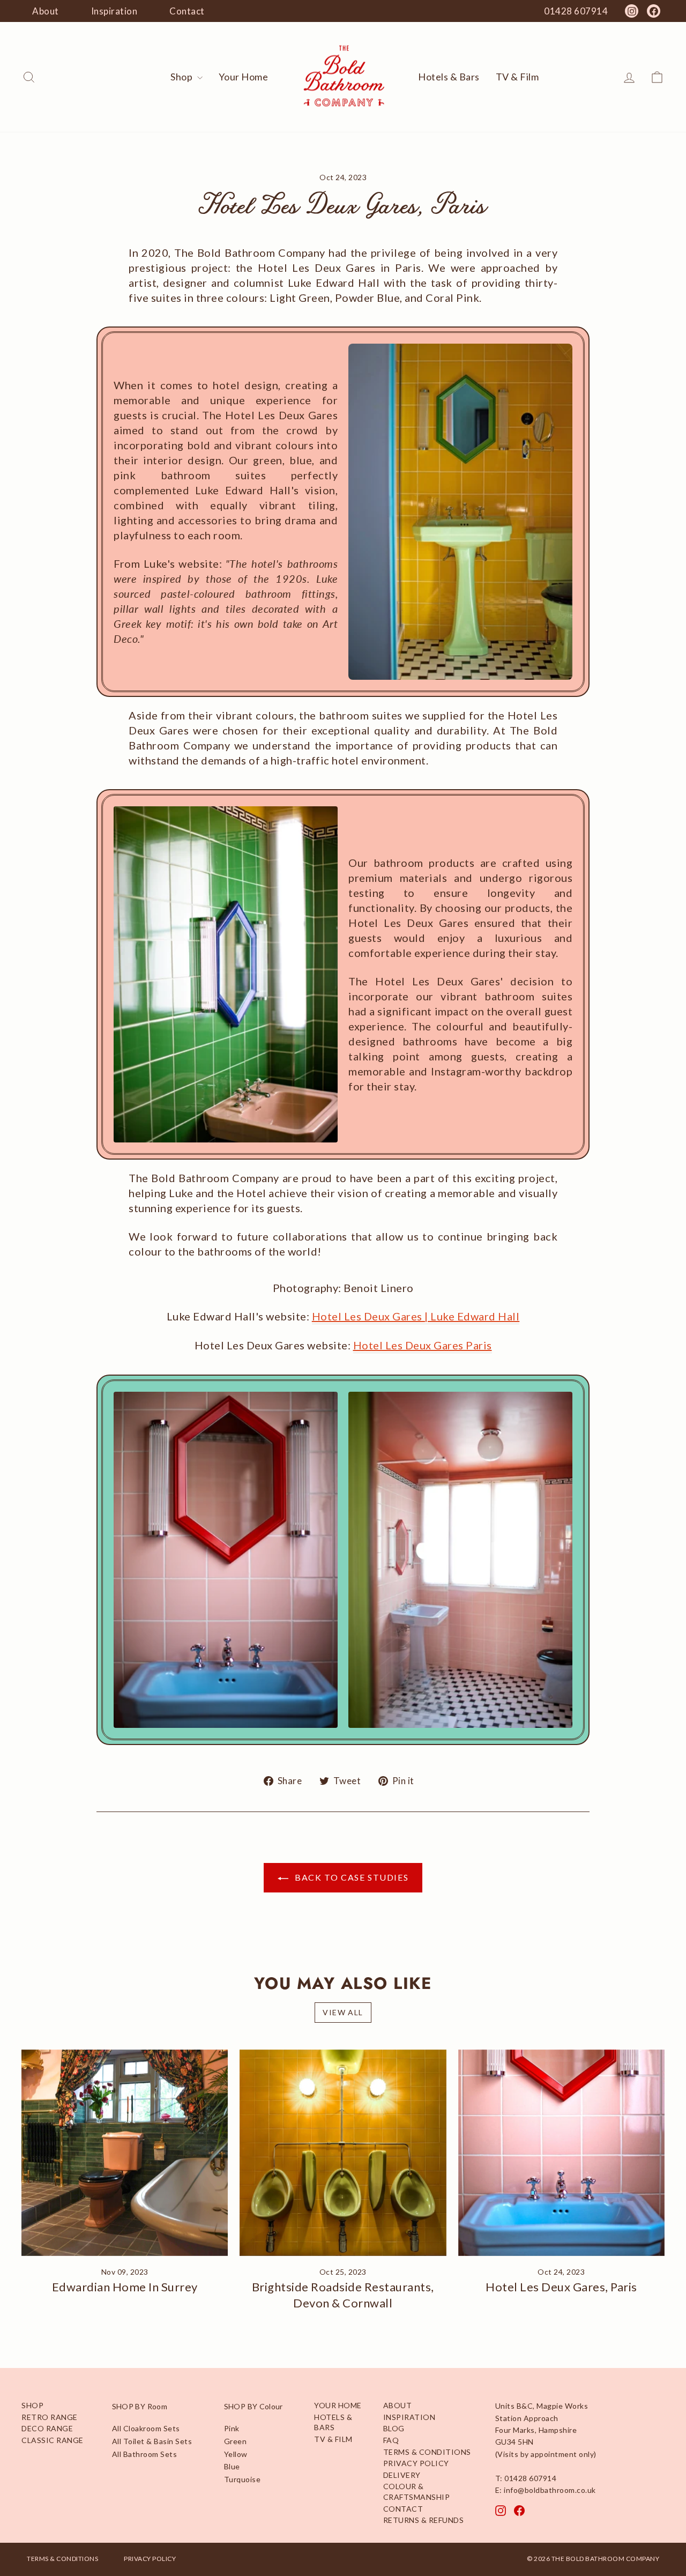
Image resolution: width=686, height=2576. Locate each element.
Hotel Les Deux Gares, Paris (561, 2287)
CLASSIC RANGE (53, 2440)
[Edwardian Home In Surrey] (125, 2153)
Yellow (236, 2454)
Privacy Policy (150, 2559)
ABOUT (398, 2405)
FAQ (391, 2440)
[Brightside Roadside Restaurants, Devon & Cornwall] (343, 2153)
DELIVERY (402, 2475)
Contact (187, 11)
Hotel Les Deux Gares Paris (423, 1345)
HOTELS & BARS (333, 2422)
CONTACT (403, 2509)
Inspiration (114, 11)
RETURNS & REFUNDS (424, 2520)
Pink (232, 2428)
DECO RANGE (47, 2428)
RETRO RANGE (50, 2417)
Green (236, 2441)
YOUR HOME (338, 2405)
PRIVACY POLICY (416, 2463)
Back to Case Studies (351, 1877)
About (46, 11)
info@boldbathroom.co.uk (550, 2490)
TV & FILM (333, 2439)
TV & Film (517, 77)
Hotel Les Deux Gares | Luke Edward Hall (416, 1316)
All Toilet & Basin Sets (152, 2441)
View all (343, 2012)
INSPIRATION (409, 2417)
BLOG (394, 2428)
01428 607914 (530, 2478)
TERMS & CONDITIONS (427, 2452)
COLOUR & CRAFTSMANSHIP (417, 2492)
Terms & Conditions (62, 2559)
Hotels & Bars (449, 77)
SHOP (32, 2405)
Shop (182, 77)
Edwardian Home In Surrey (125, 2287)
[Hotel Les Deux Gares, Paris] (561, 2153)
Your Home (244, 77)
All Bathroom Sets (145, 2454)
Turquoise (243, 2479)
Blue (232, 2466)
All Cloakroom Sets (146, 2428)
